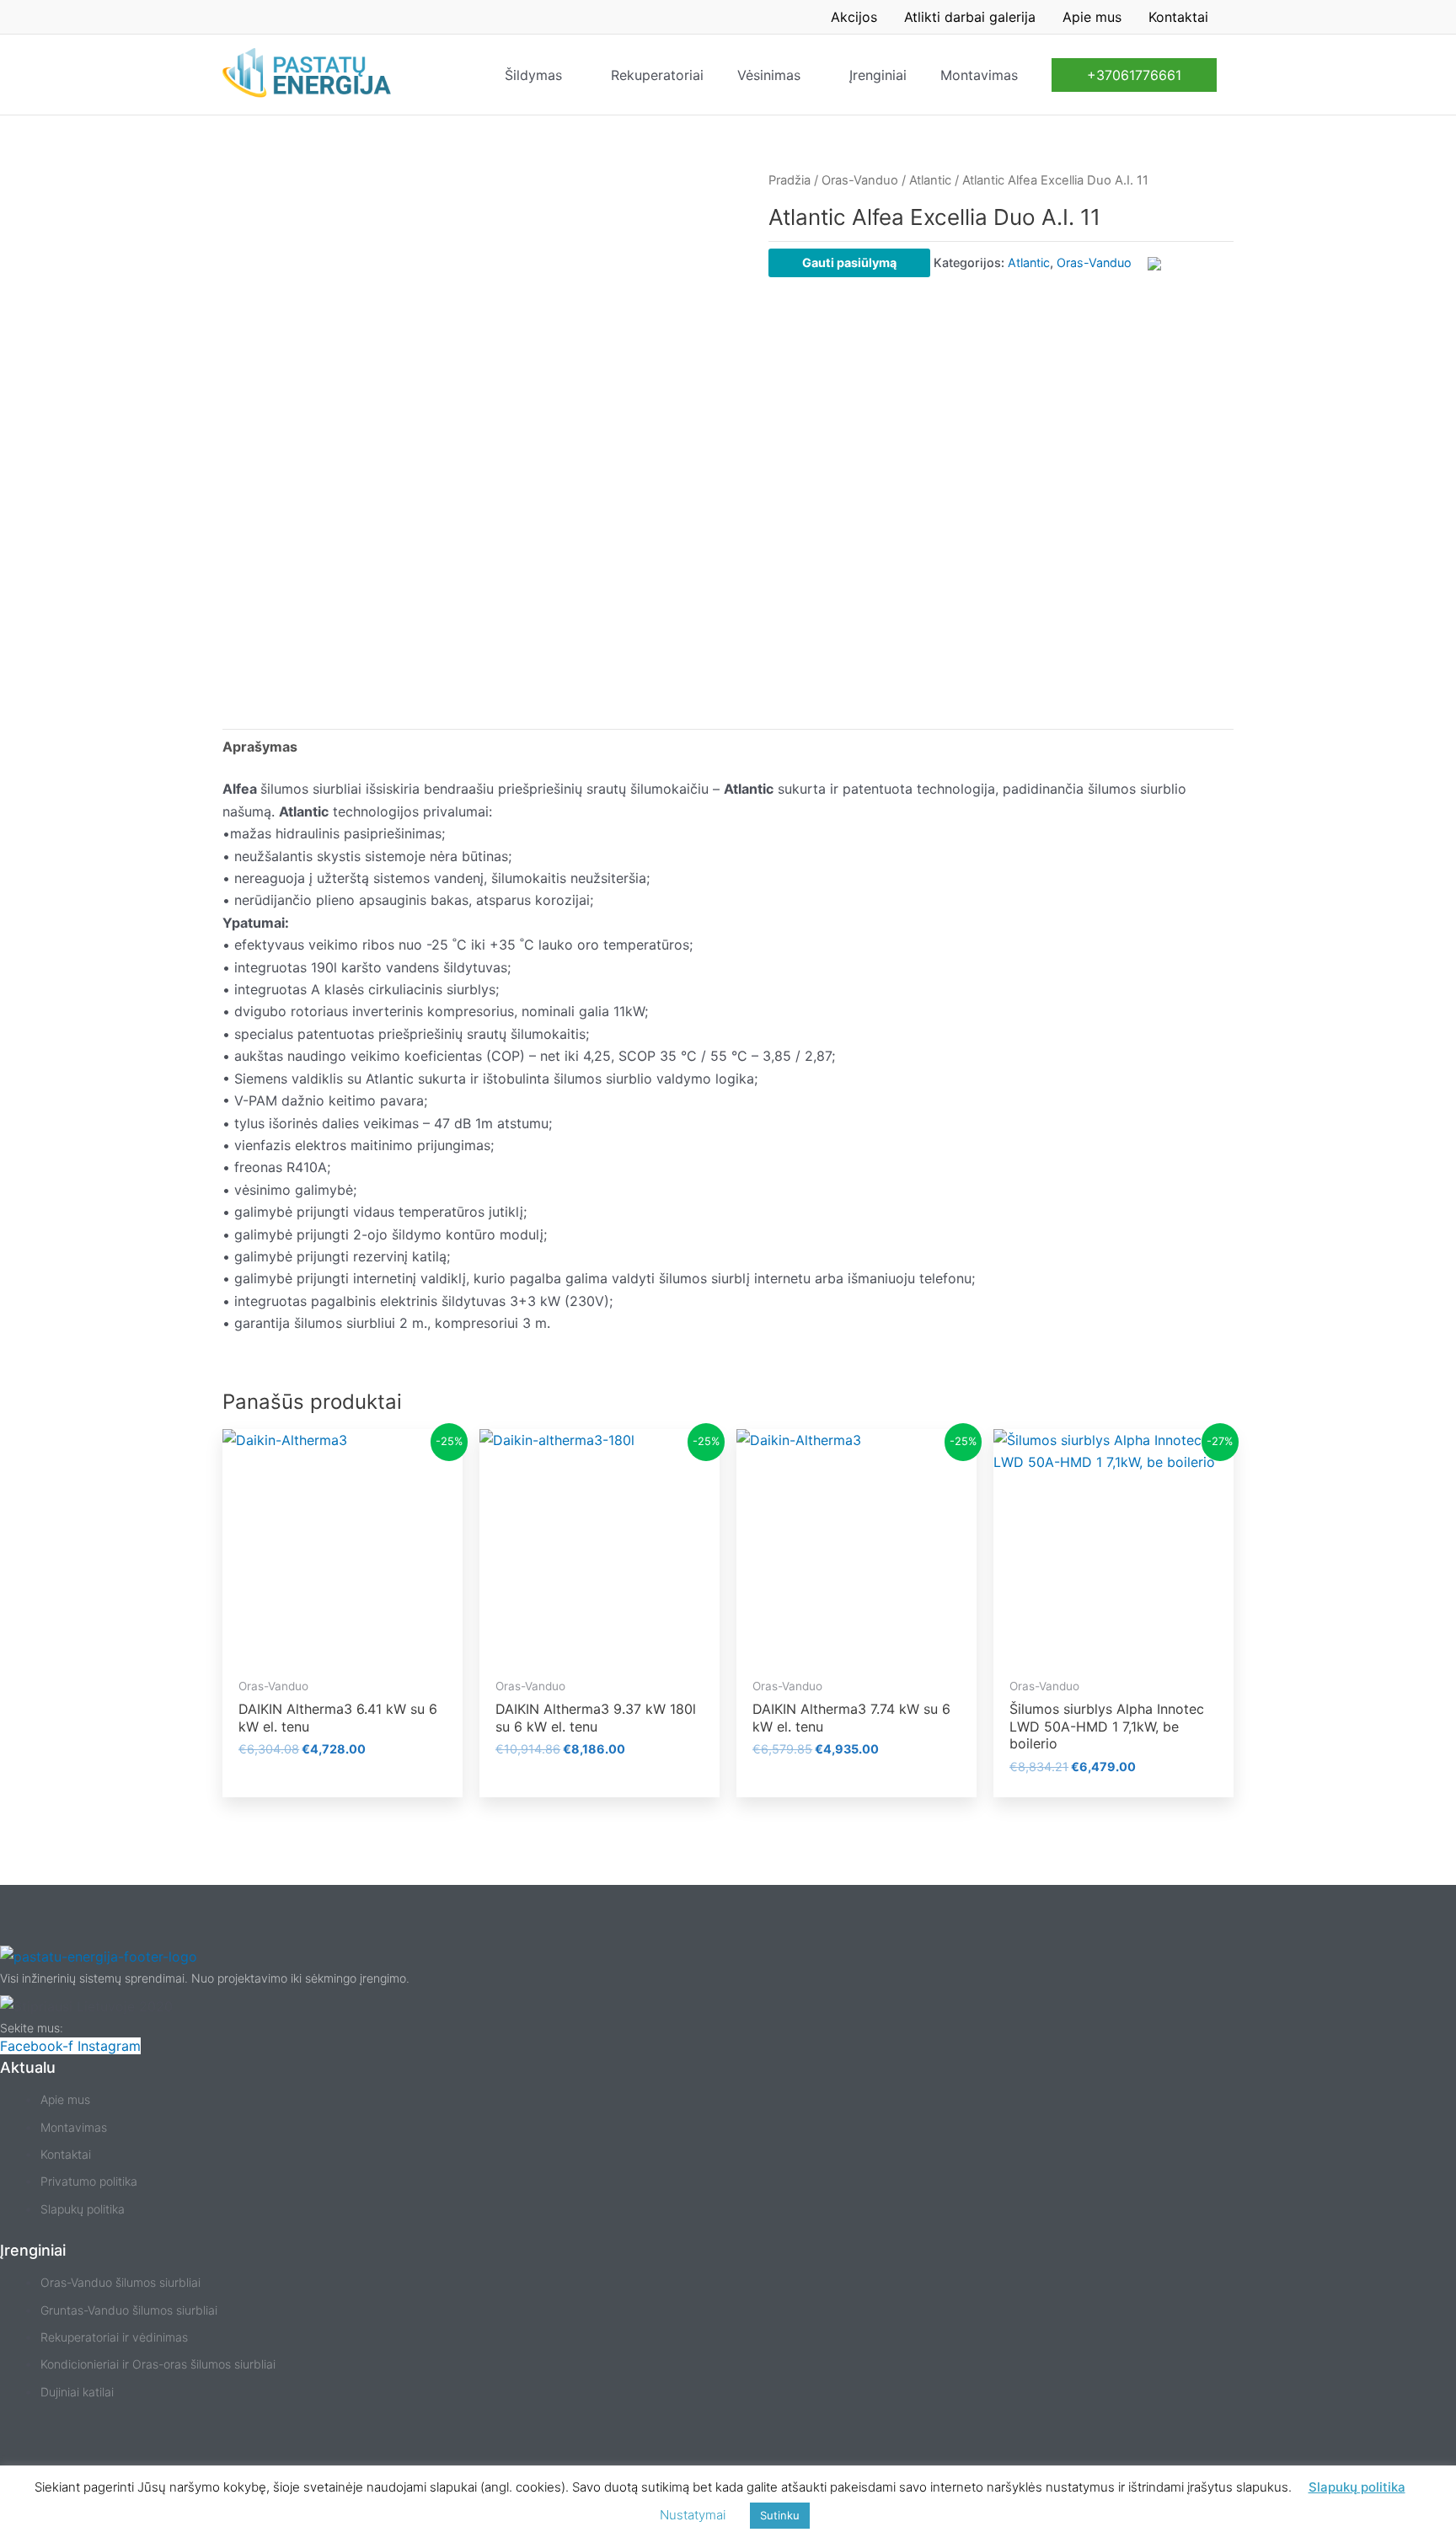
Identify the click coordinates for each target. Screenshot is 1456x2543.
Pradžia (790, 180)
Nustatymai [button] (693, 2515)
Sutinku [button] (780, 2515)
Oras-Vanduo (860, 180)
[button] (1134, 75)
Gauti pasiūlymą (849, 262)
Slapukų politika (1357, 2487)
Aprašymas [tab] (260, 747)
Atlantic (930, 180)
